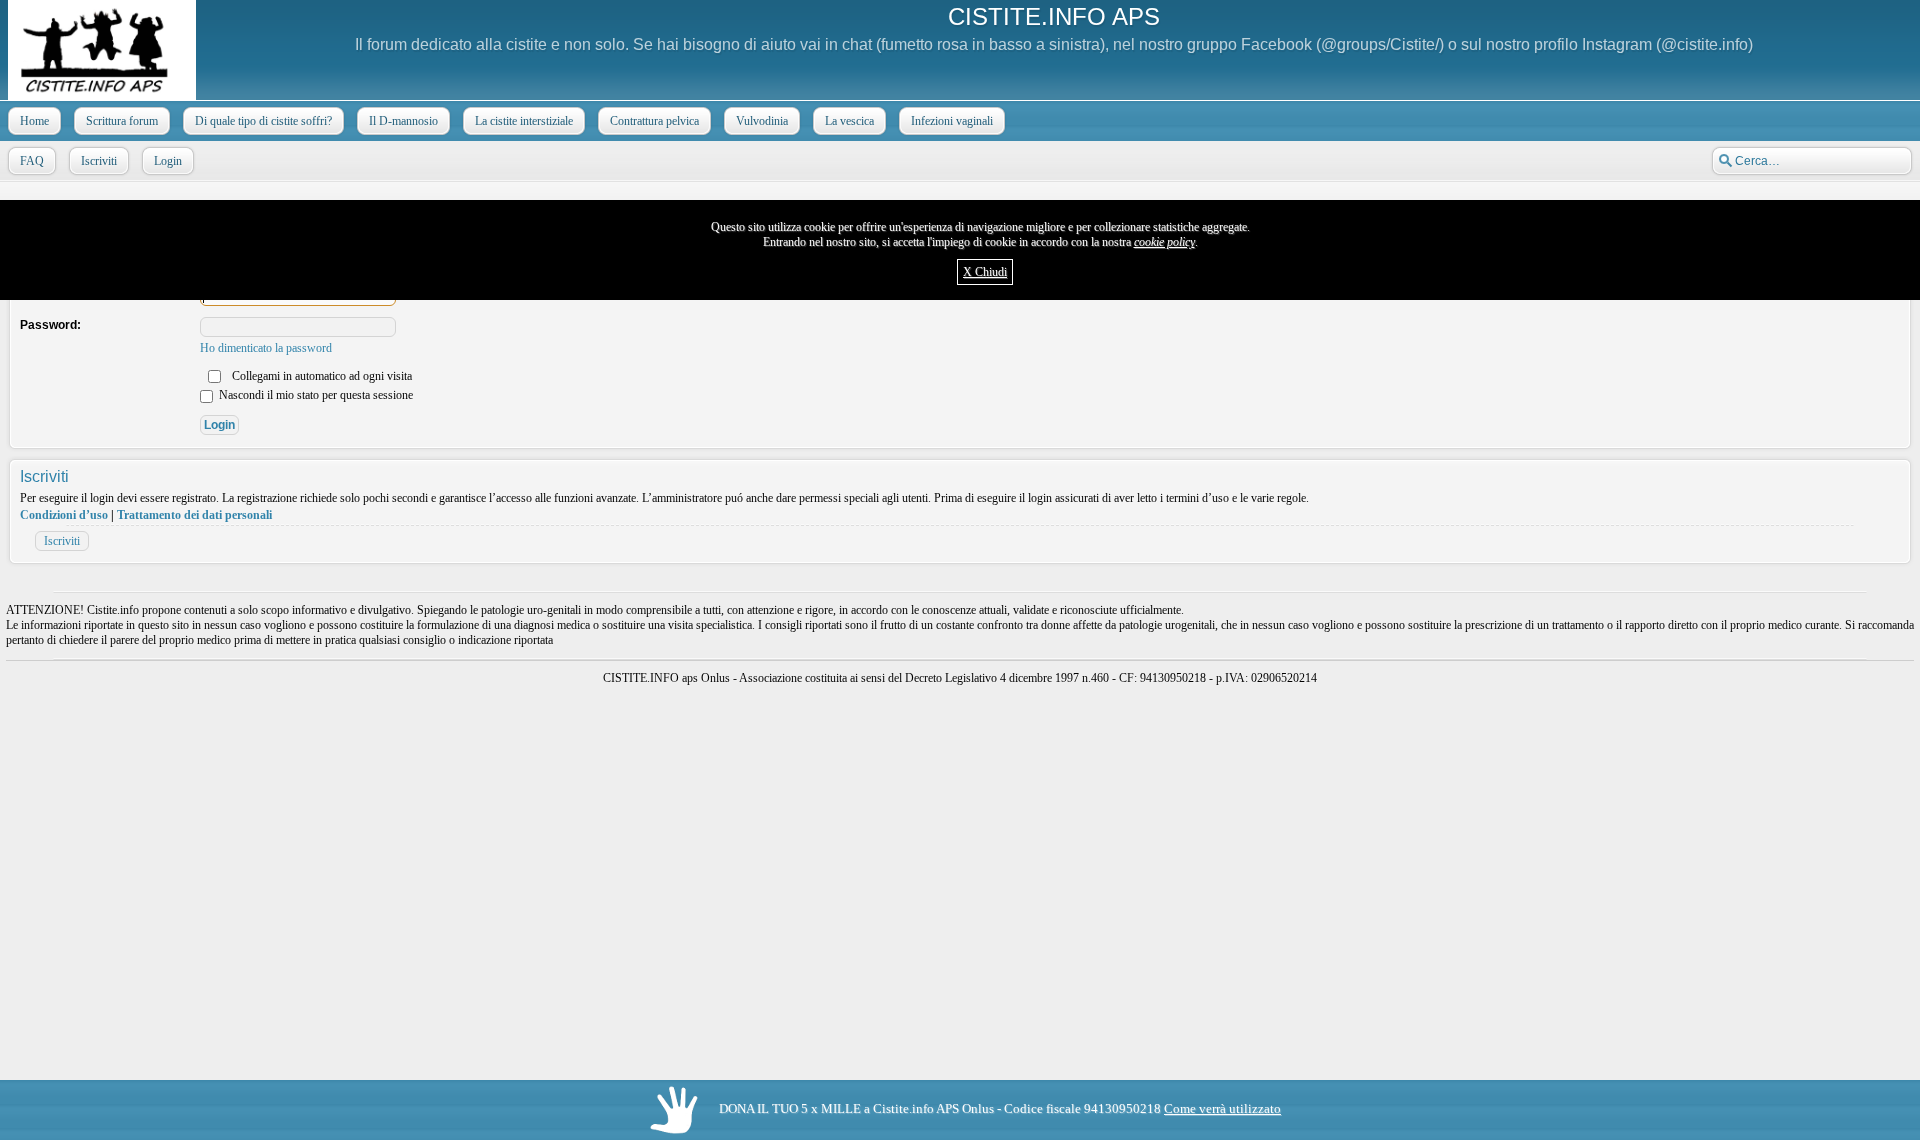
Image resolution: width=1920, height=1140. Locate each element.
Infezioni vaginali (952, 121)
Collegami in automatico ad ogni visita (320, 376)
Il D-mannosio (403, 121)
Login (168, 161)
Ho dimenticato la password (266, 348)
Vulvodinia (762, 121)
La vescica (849, 121)
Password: (50, 325)
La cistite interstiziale (524, 121)
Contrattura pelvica (654, 121)
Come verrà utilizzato (1222, 1108)
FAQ (32, 161)
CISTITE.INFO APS (1054, 16)
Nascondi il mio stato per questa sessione (314, 395)
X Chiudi (985, 272)
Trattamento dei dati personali (194, 515)
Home (34, 121)
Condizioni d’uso (64, 515)
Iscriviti (99, 161)
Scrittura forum (122, 121)
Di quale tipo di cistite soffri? (263, 121)
